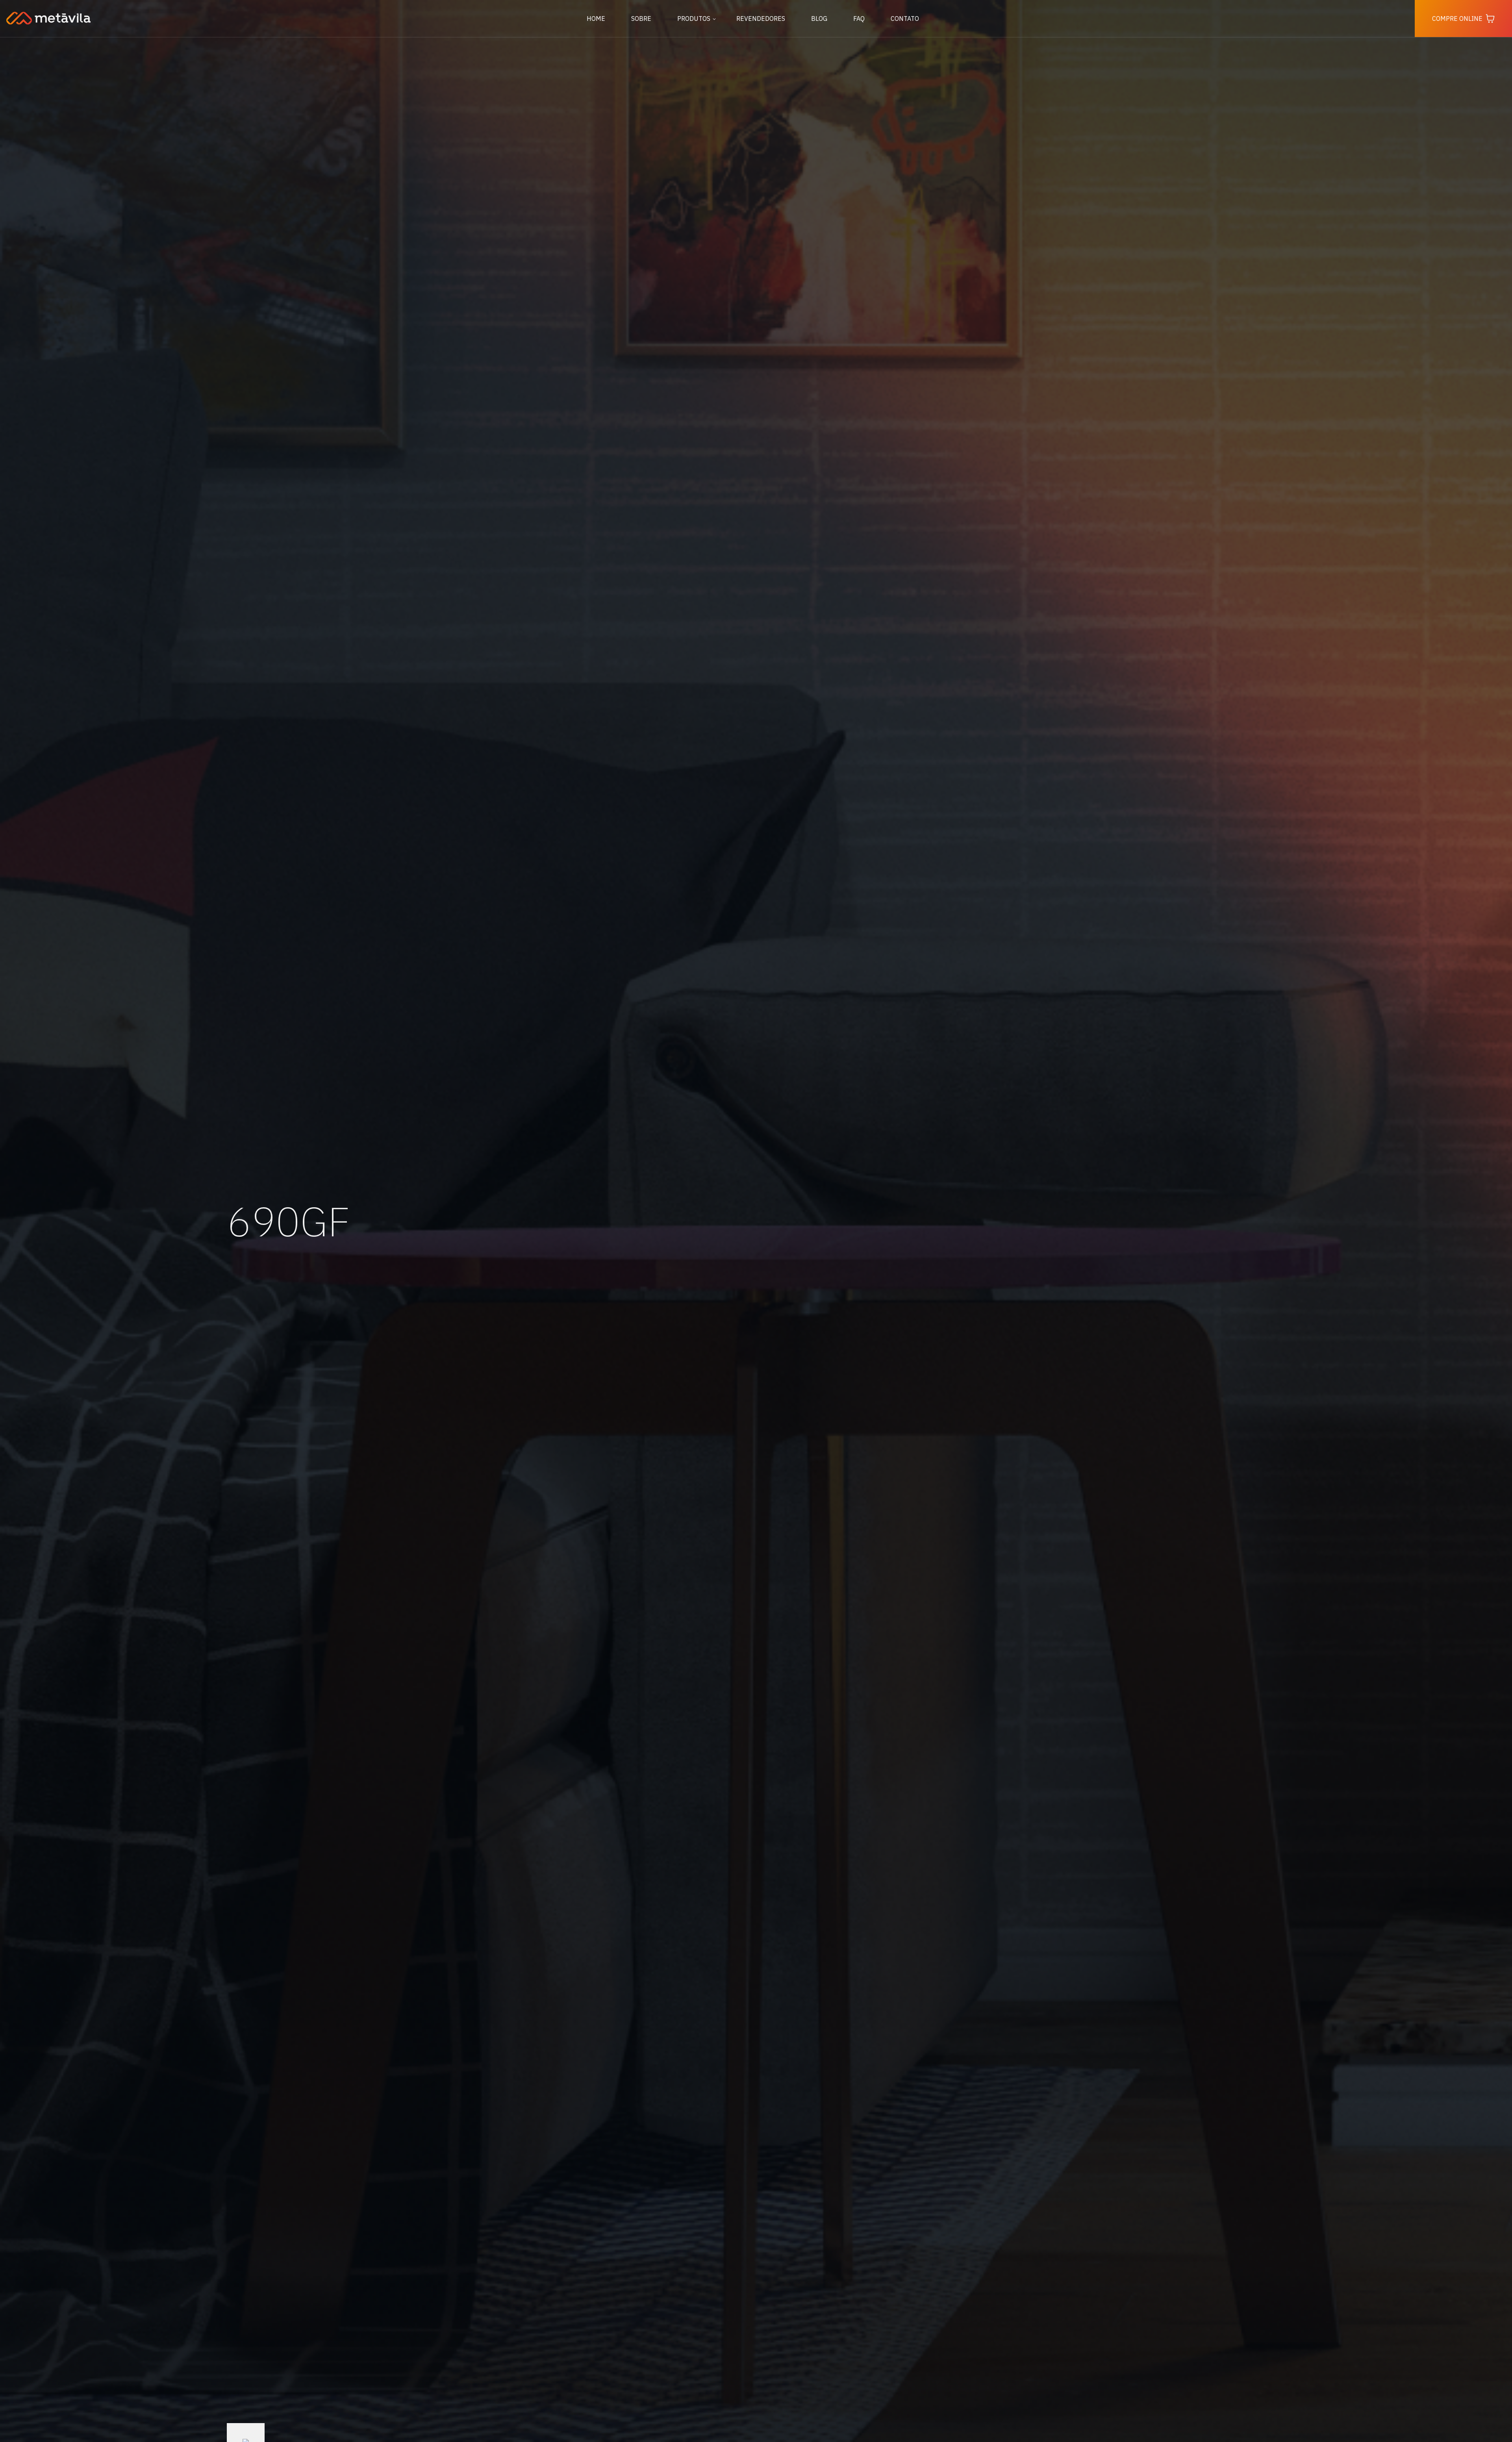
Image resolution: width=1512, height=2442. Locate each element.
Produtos (694, 19)
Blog (819, 19)
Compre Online (1457, 19)
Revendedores (761, 19)
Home (596, 19)
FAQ (859, 19)
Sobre (641, 19)
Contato (905, 19)
